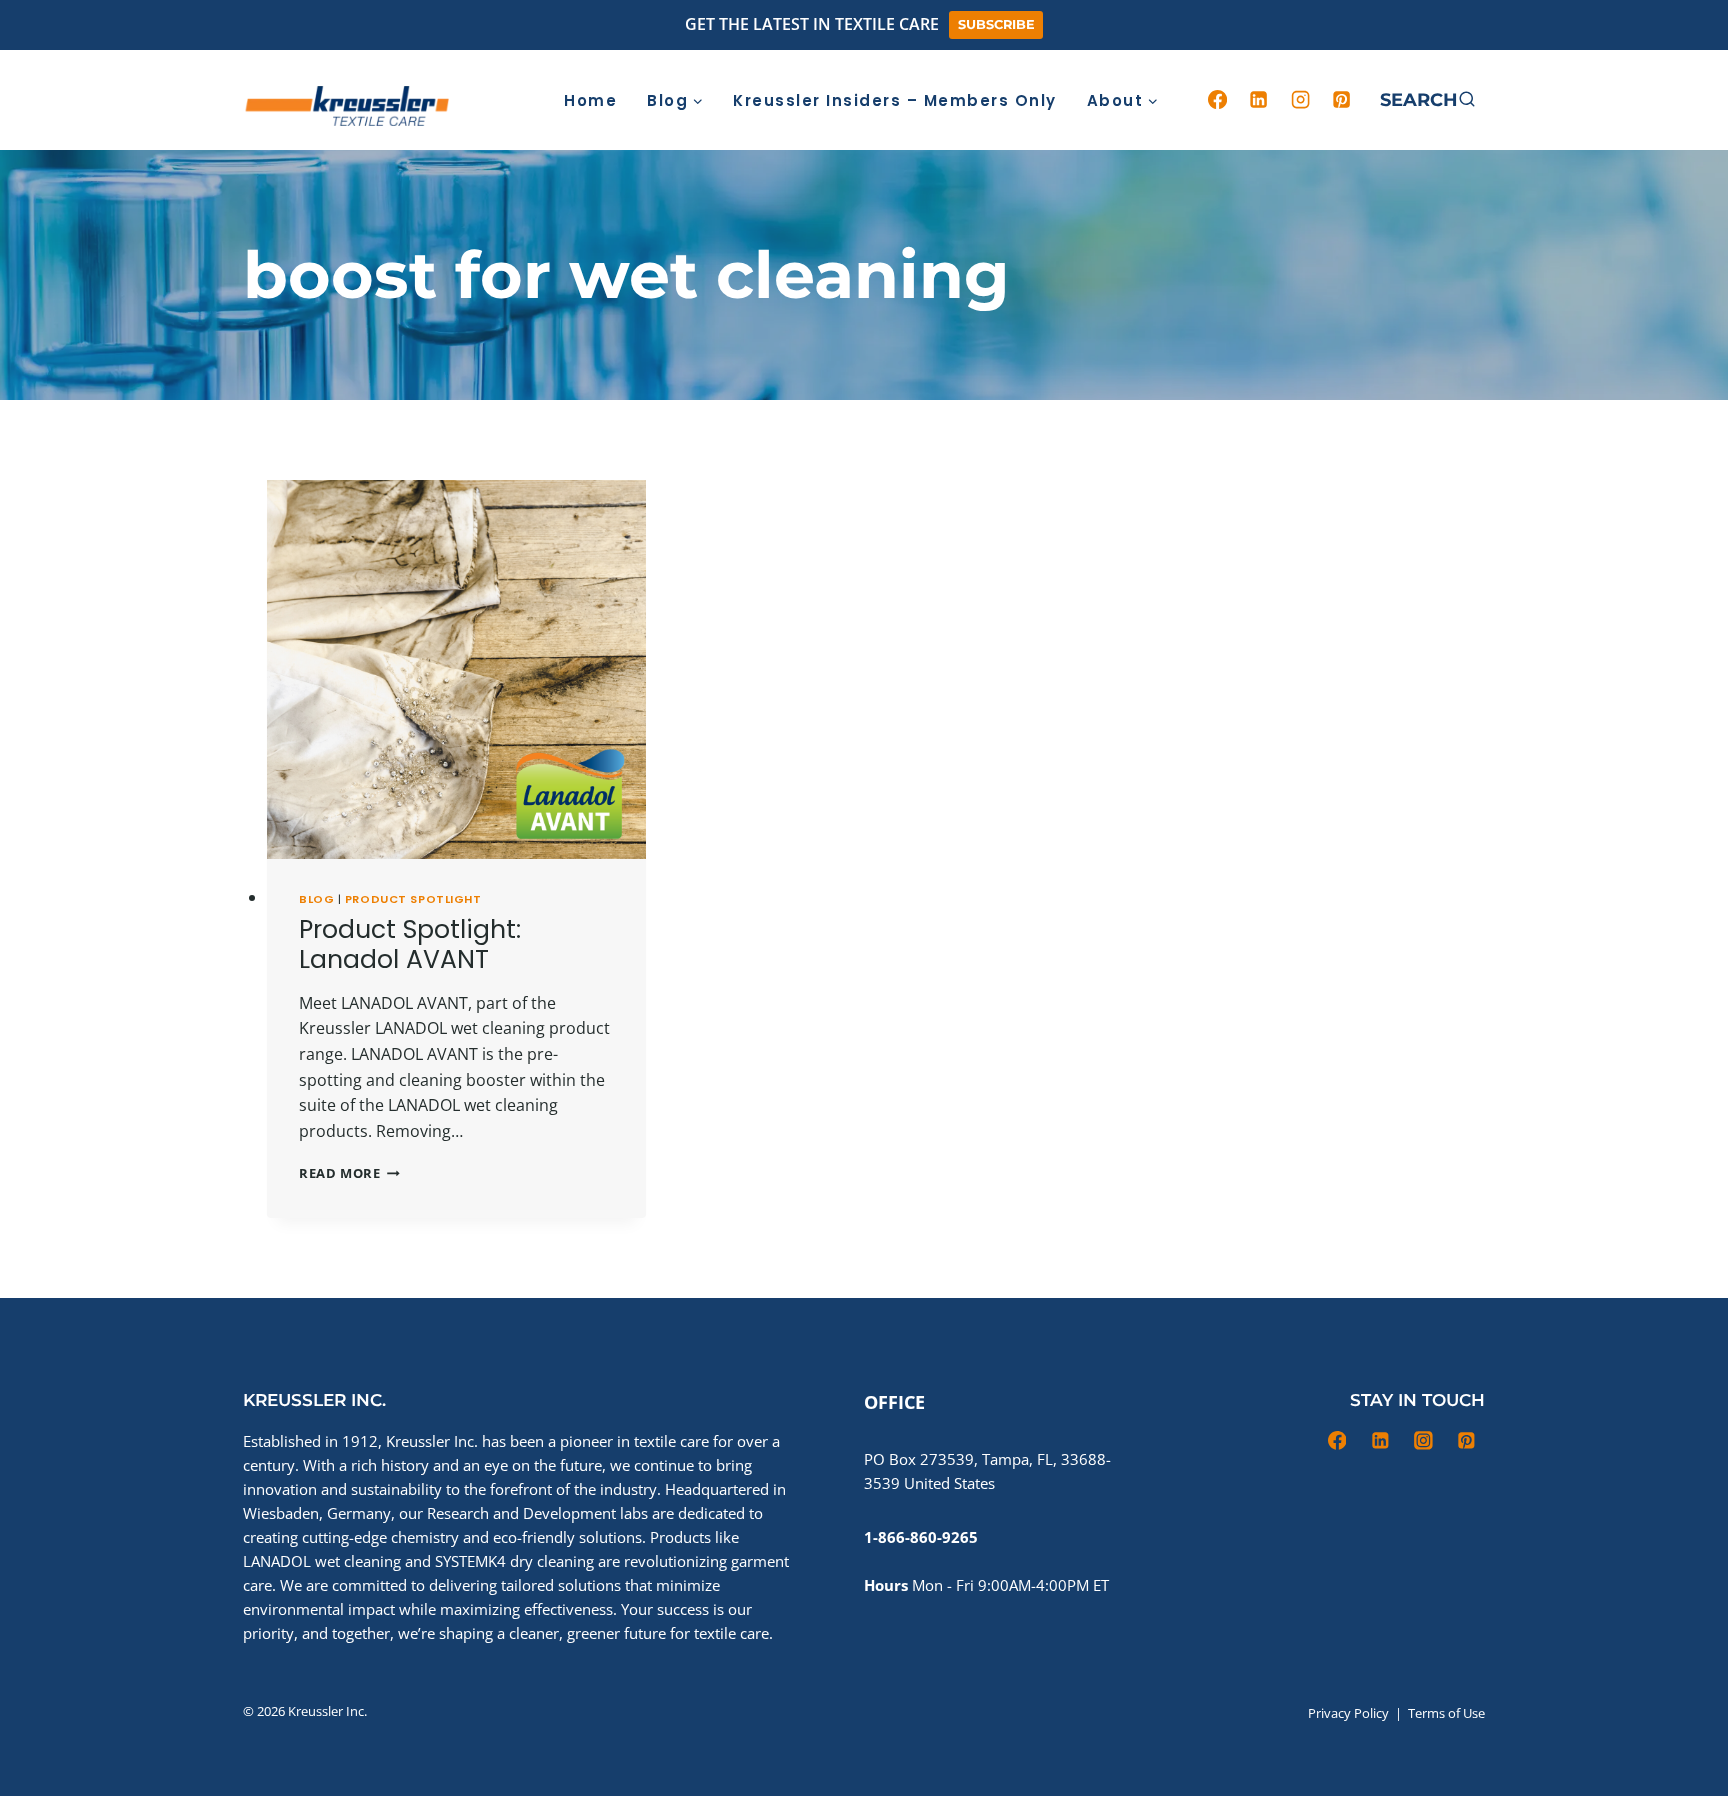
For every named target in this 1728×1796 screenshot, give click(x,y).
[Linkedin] (1259, 100)
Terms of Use (1446, 1713)
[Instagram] (1300, 100)
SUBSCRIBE (996, 24)
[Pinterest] (1342, 100)
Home (590, 100)
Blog (316, 899)
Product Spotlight (413, 899)
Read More (349, 1173)
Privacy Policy (1348, 1713)
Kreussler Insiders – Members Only (895, 100)
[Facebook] (1217, 100)
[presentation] (456, 669)
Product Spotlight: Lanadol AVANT (410, 944)
